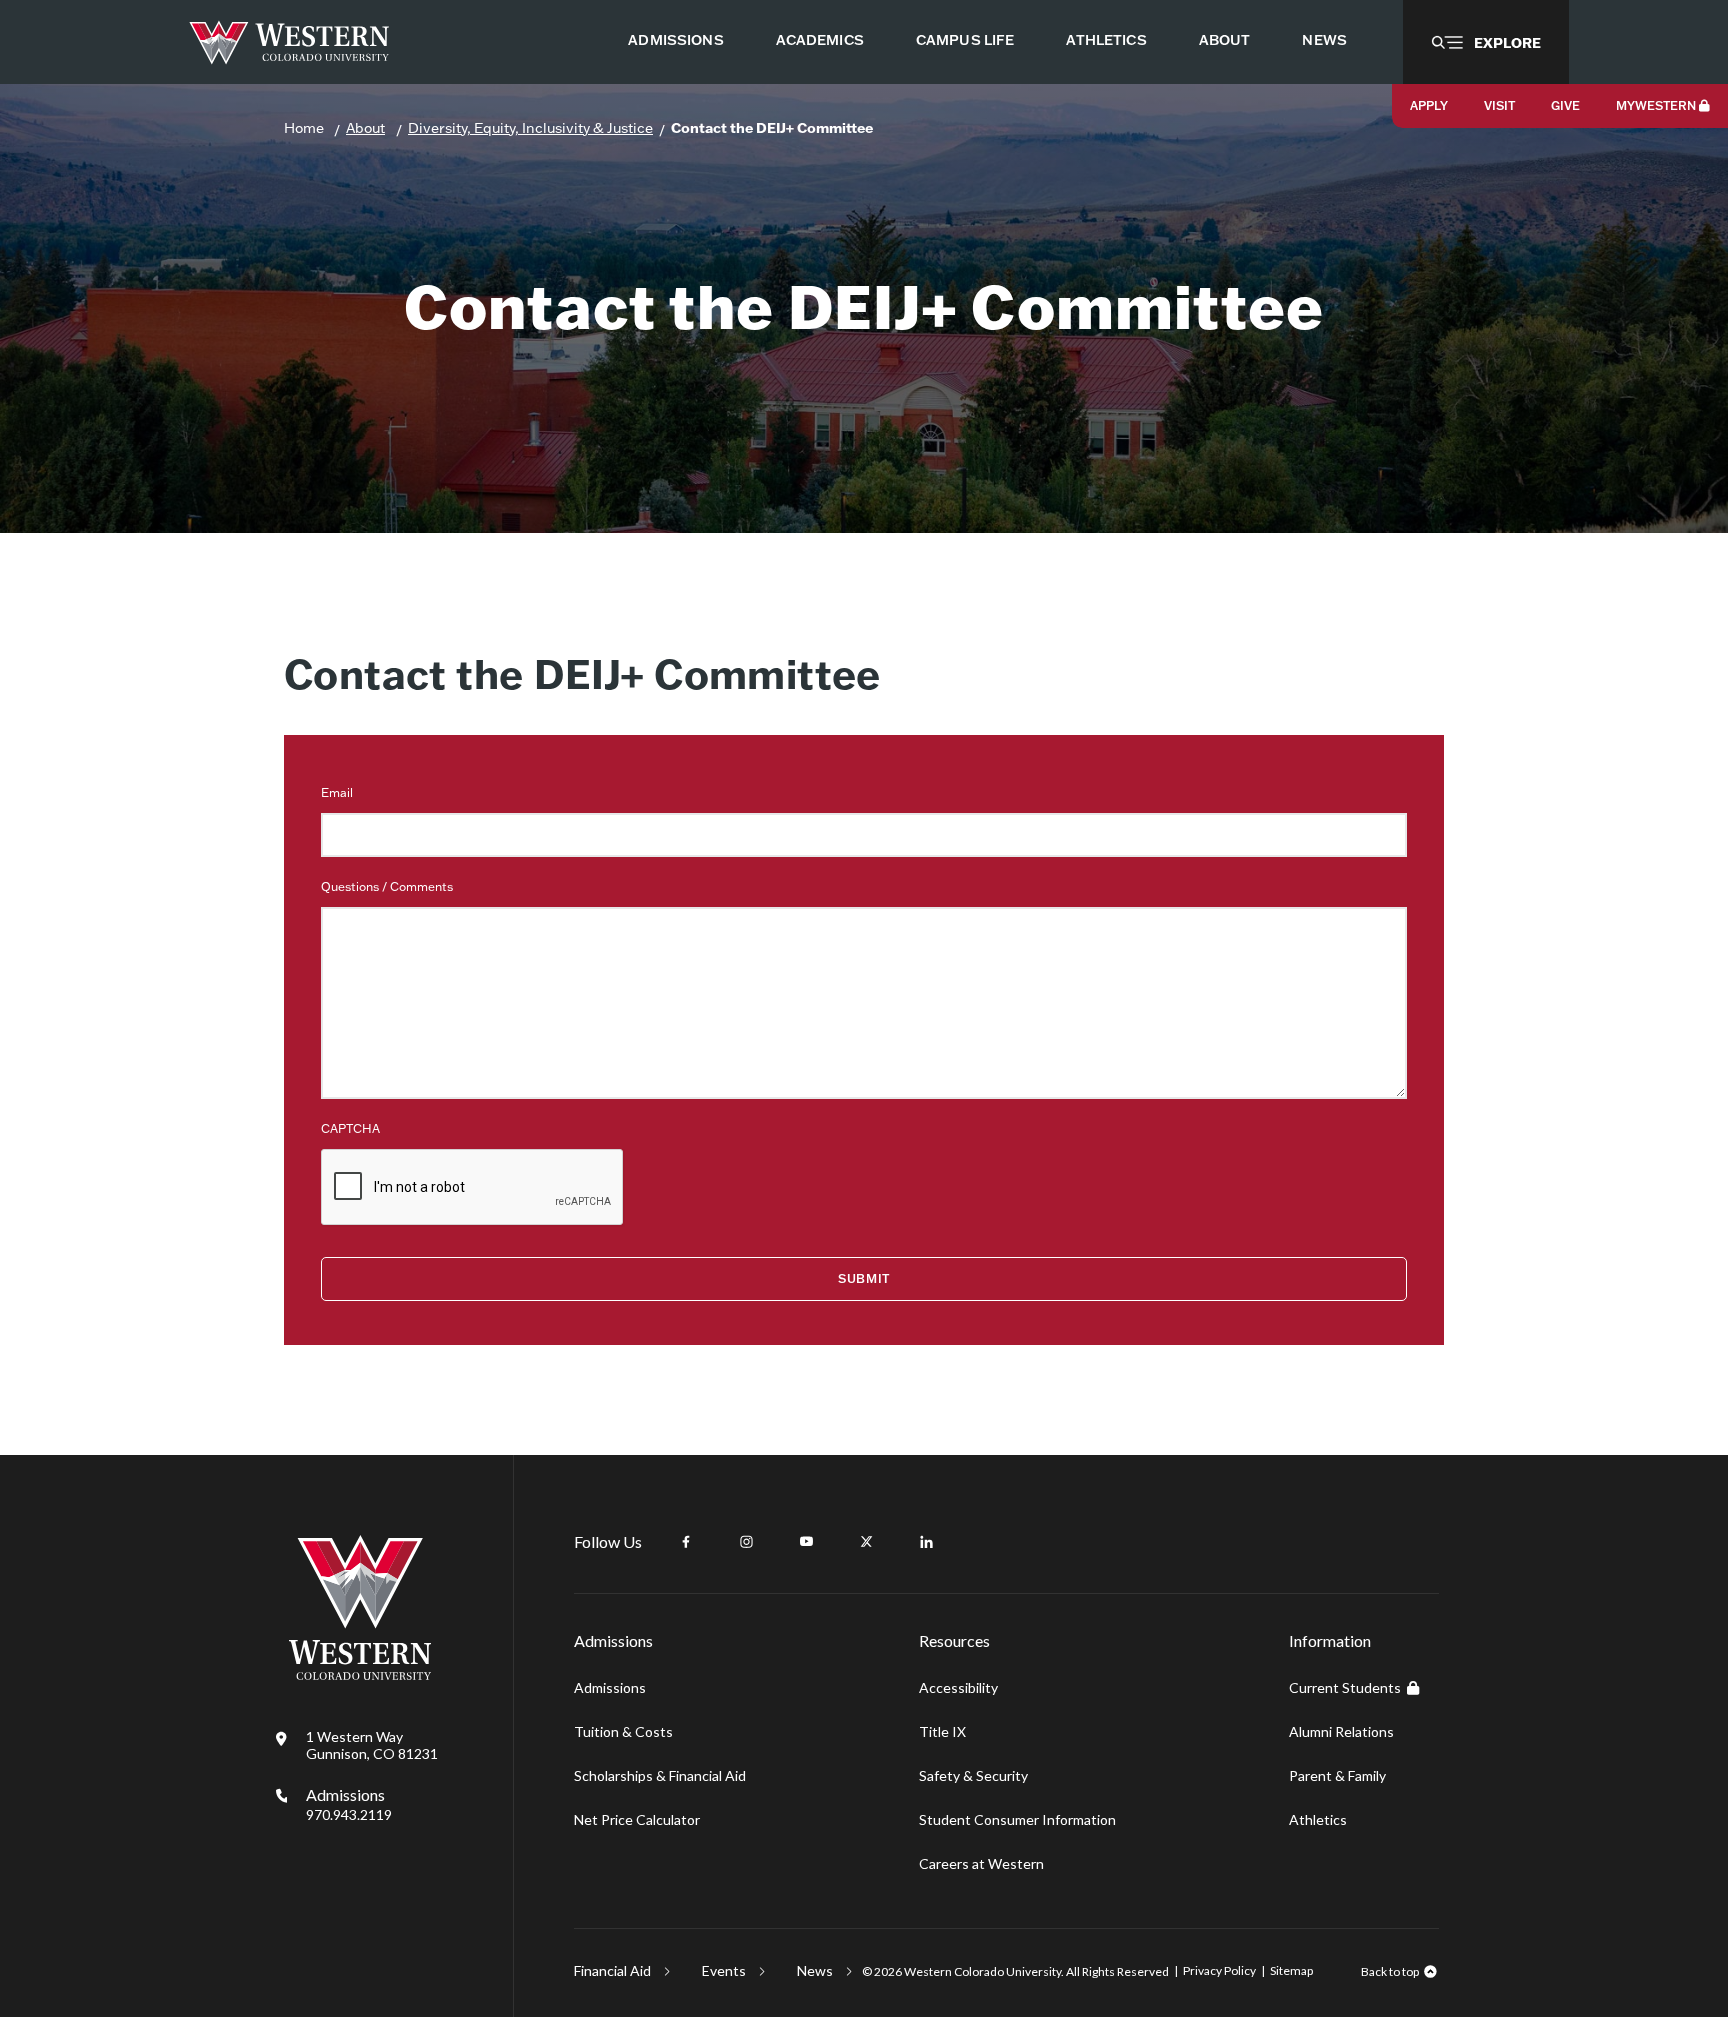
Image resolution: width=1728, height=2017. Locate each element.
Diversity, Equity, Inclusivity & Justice (530, 128)
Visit (1499, 105)
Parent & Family (1337, 1775)
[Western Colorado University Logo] (289, 42)
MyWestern (1656, 105)
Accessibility (958, 1687)
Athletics (1318, 1819)
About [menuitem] (1225, 40)
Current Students (1345, 1687)
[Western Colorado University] (360, 1674)
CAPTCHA (350, 1128)
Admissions (349, 1804)
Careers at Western (981, 1863)
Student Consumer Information (1017, 1819)
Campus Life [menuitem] (965, 40)
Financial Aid (612, 1970)
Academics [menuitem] (820, 40)
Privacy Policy (1219, 1970)
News (815, 1970)
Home (304, 128)
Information (1330, 1640)
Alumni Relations (1341, 1731)
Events (724, 1970)
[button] (1486, 42)
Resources (954, 1640)
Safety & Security (973, 1775)
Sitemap (1291, 1970)
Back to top (1390, 1971)
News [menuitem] (1324, 40)
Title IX (942, 1731)
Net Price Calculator (637, 1819)
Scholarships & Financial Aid (660, 1775)
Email (337, 792)
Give (1565, 105)
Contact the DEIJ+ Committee (772, 127)
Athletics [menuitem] (1106, 40)
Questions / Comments (387, 886)
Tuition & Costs (623, 1731)
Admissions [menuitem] (675, 40)
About (365, 128)
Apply (1429, 105)
